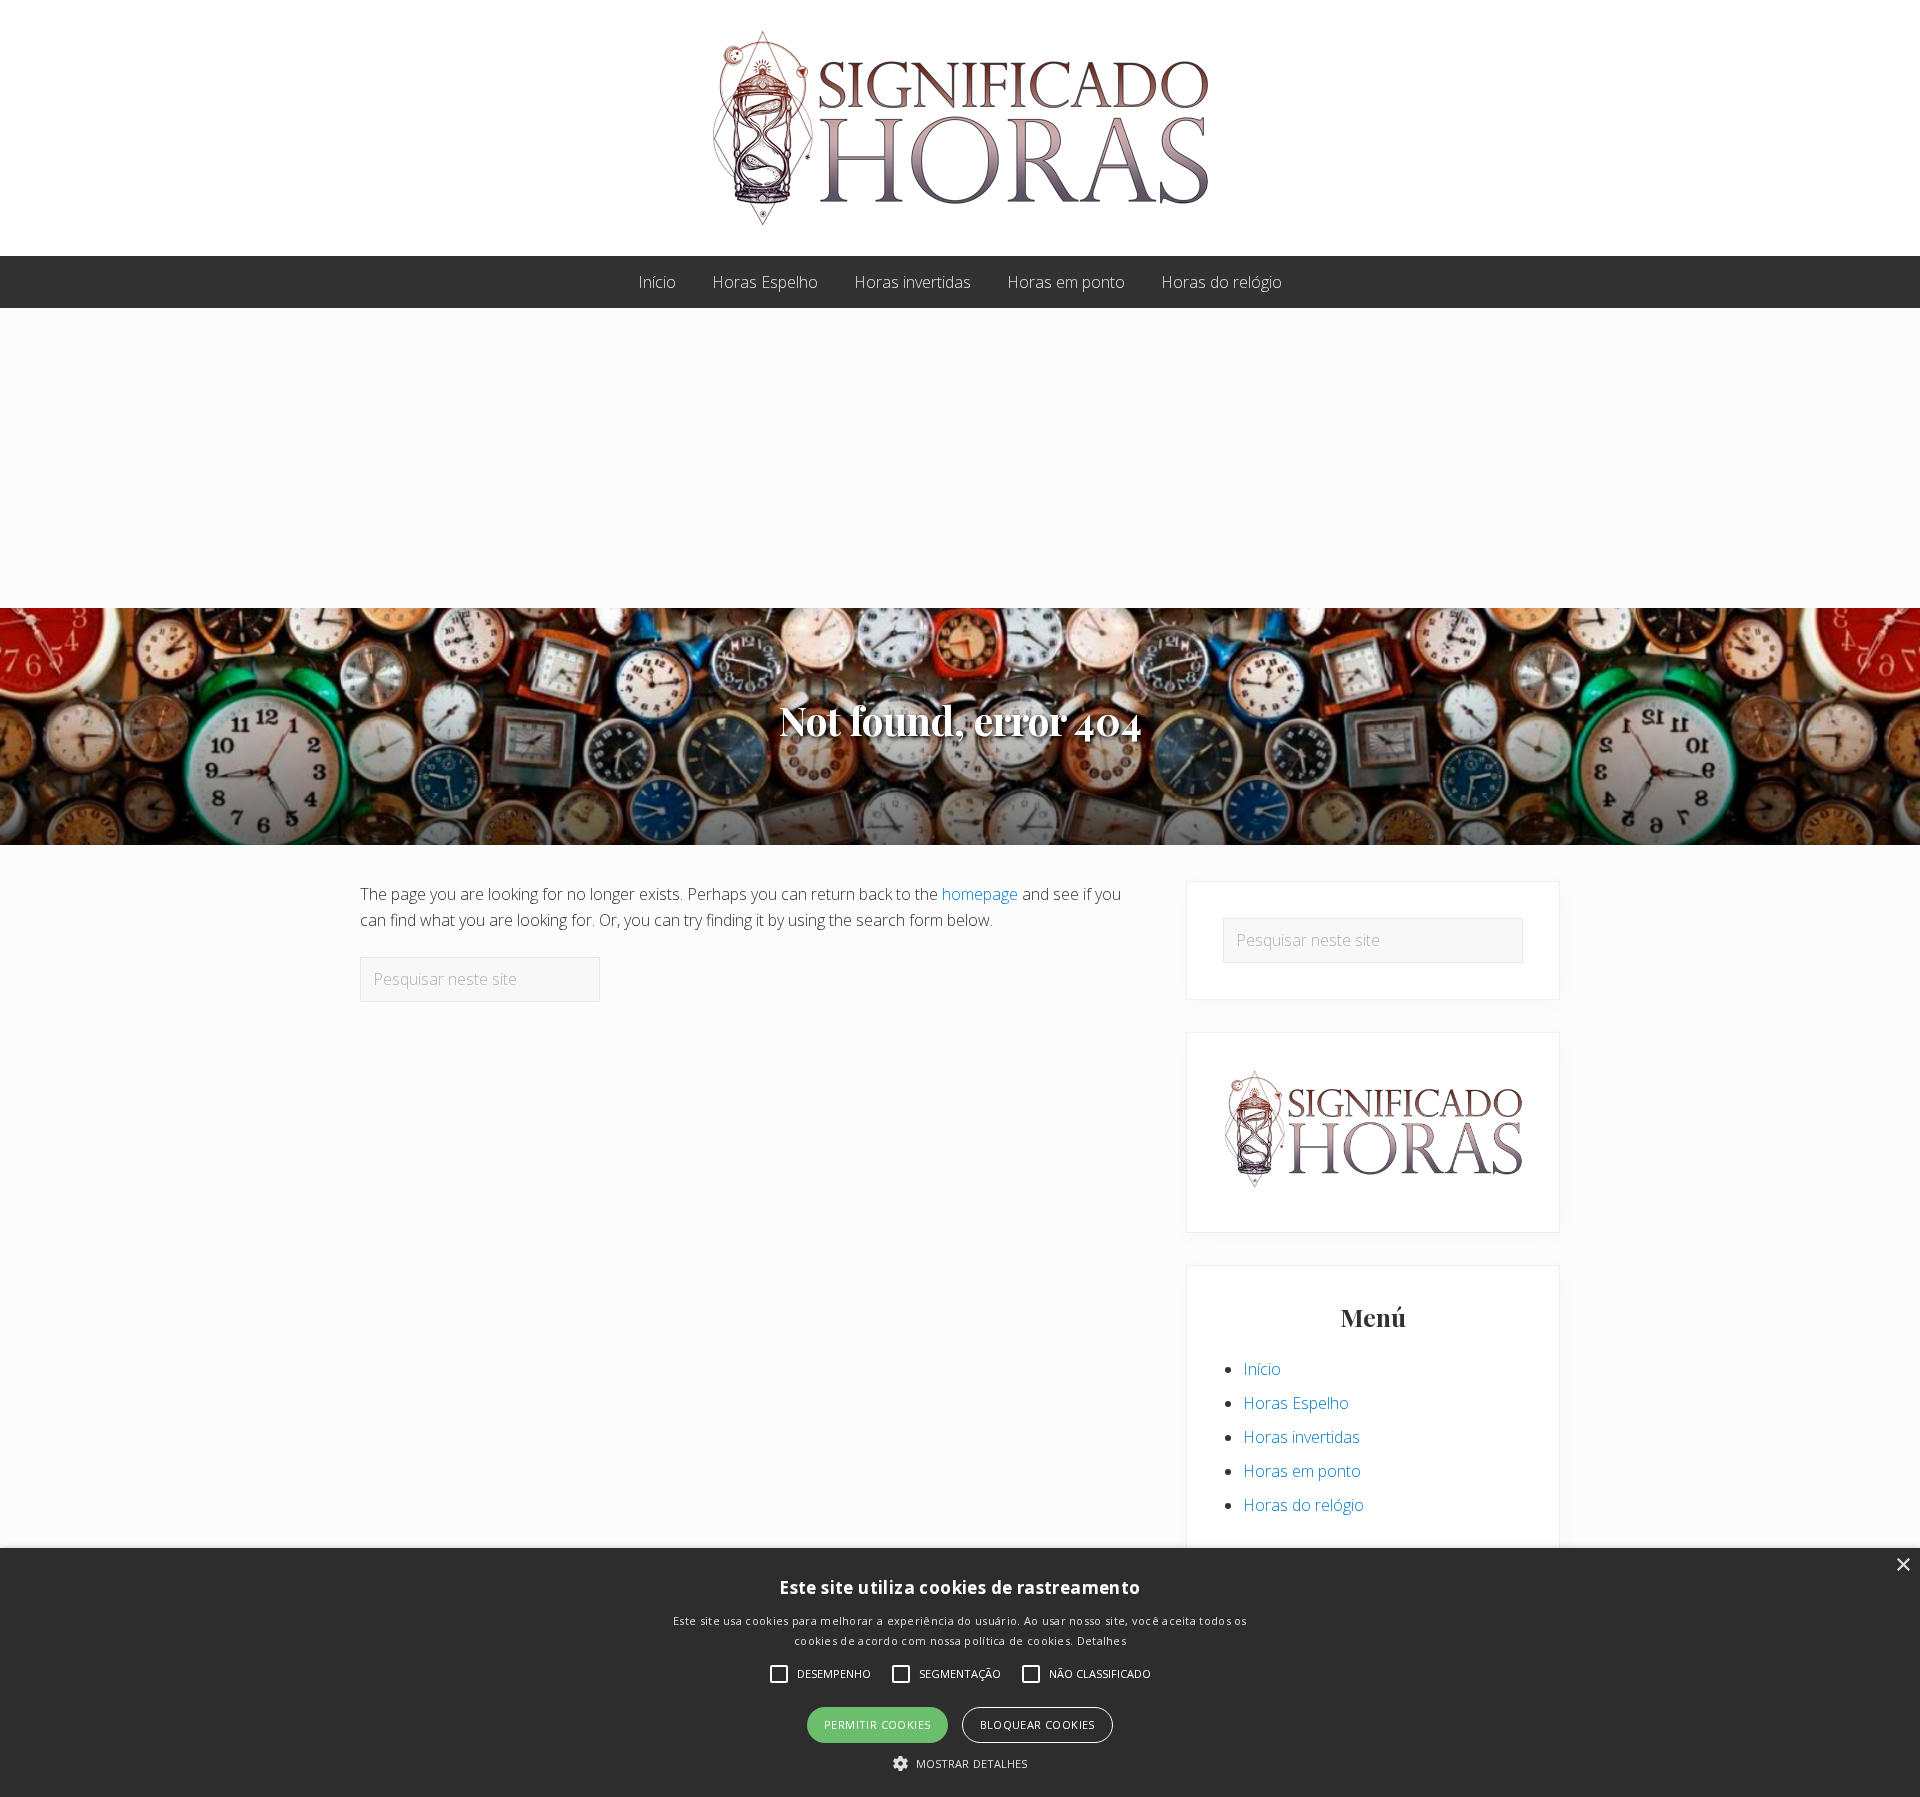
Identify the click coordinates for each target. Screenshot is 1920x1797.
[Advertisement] (960, 458)
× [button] (1902, 1565)
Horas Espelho (1296, 1403)
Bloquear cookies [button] (1037, 1724)
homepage (980, 894)
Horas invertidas (1301, 1437)
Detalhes (1101, 1640)
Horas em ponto (1302, 1471)
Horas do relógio (1303, 1505)
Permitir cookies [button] (877, 1724)
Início (1262, 1369)
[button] (960, 1763)
